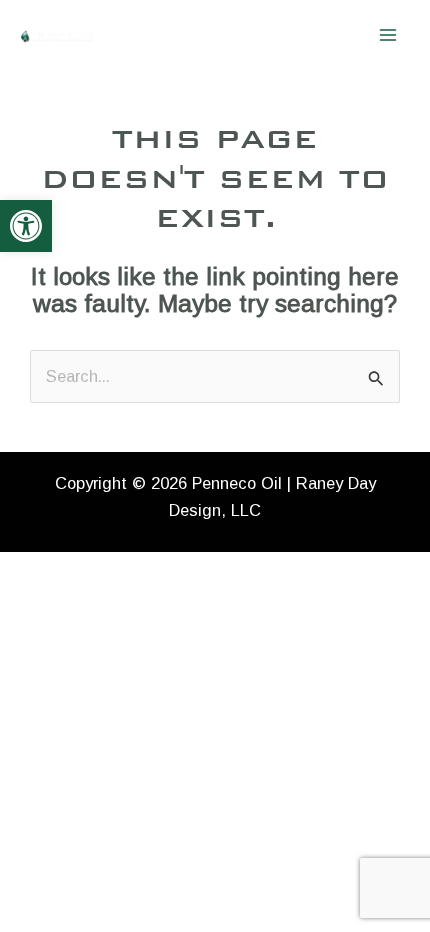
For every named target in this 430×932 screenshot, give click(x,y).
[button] (26, 226)
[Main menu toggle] (387, 35)
